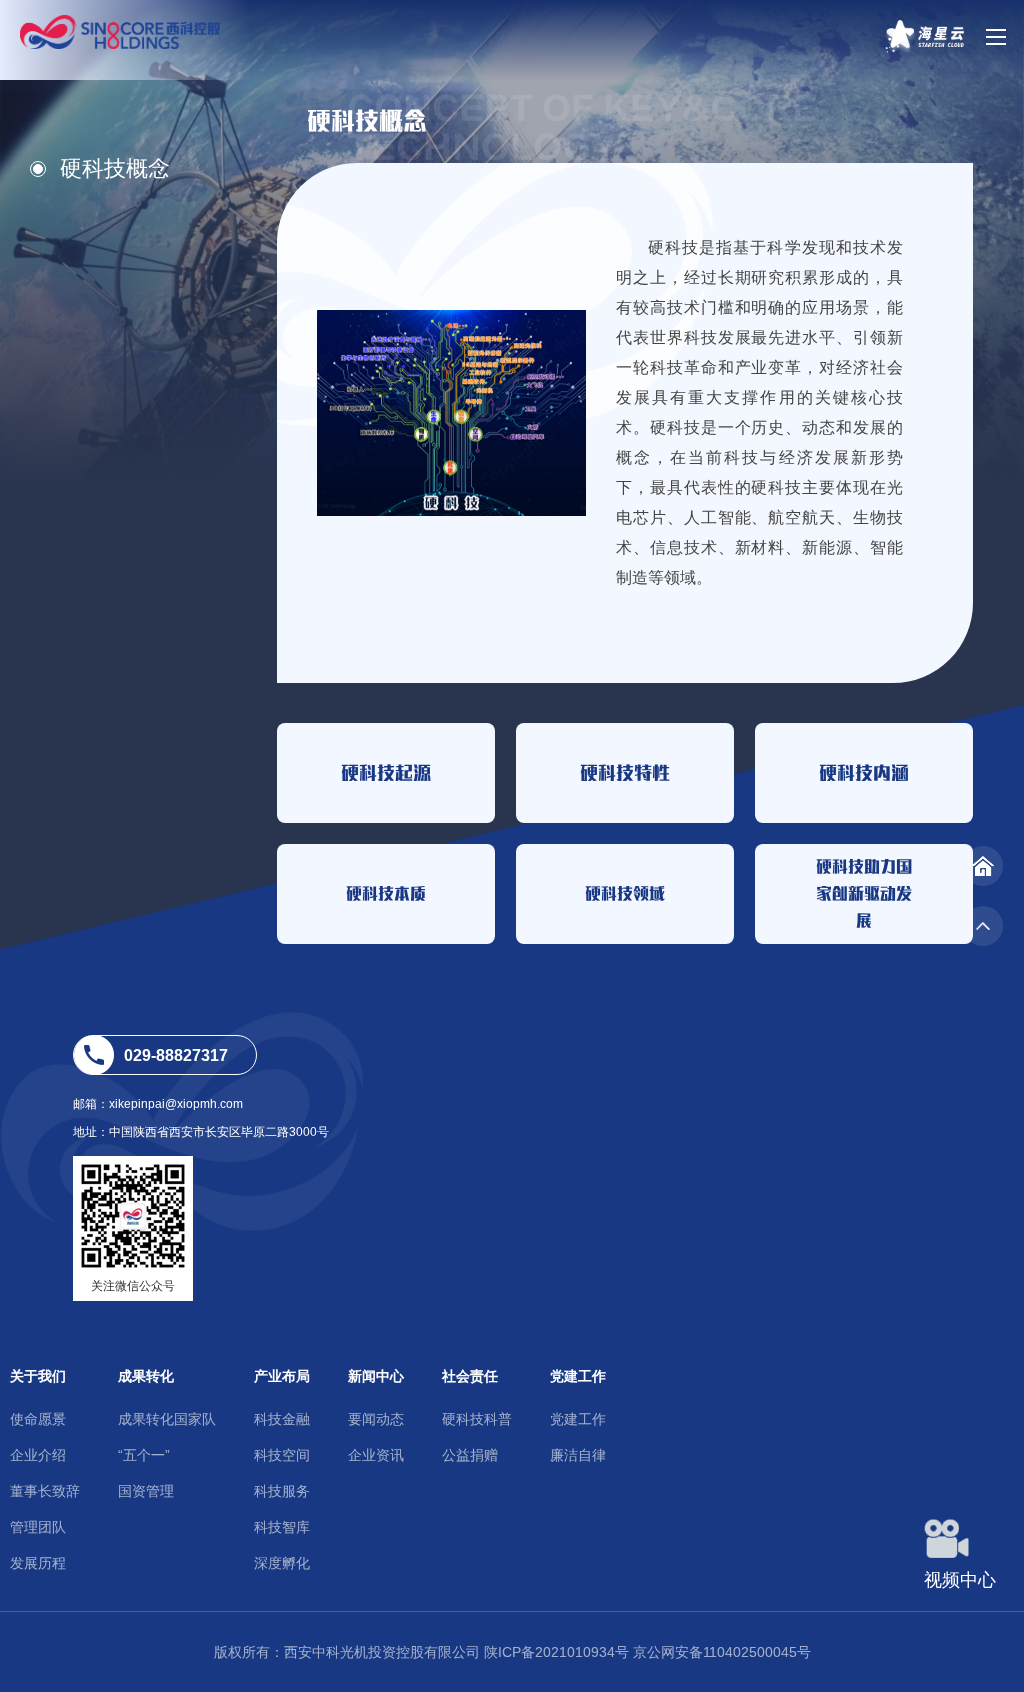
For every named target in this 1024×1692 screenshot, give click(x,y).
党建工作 (578, 1376)
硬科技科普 (477, 1419)
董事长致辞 (45, 1491)
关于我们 (38, 1376)
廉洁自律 (578, 1455)
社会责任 (470, 1376)
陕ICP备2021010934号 (556, 1652)
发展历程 (38, 1563)
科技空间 (282, 1455)
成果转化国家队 (167, 1419)
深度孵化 (282, 1563)
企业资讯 (376, 1455)
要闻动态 (376, 1419)
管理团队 (38, 1527)
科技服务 (282, 1491)
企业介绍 (38, 1455)
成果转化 (146, 1376)
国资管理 (146, 1491)
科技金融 (282, 1419)
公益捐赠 (470, 1455)
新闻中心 (376, 1376)
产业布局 (282, 1376)
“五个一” (144, 1455)
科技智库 (282, 1527)
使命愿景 (38, 1419)
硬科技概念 (115, 168)
